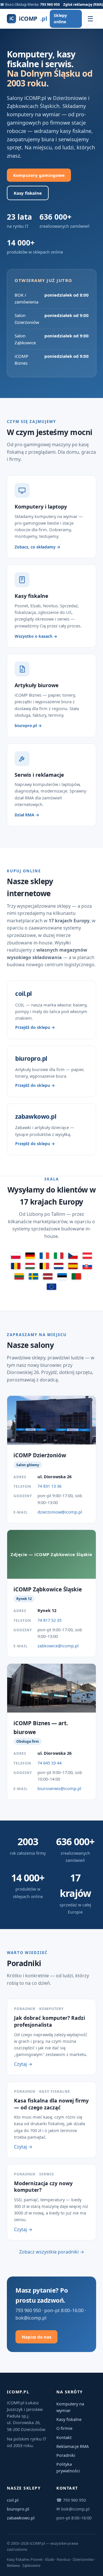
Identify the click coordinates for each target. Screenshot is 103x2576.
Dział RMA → (27, 815)
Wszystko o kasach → (36, 636)
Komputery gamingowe (39, 175)
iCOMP (28, 19)
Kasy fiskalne (28, 193)
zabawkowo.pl (21, 2518)
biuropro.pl (18, 2509)
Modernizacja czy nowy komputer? (43, 2187)
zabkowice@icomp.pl (58, 1646)
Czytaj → (23, 2064)
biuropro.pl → (28, 725)
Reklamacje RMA (73, 2446)
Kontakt (64, 2437)
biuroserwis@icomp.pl (59, 1788)
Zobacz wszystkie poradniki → (52, 2252)
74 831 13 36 (49, 1486)
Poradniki (66, 2455)
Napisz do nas (36, 2337)
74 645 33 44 (49, 1763)
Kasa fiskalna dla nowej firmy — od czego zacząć (51, 2104)
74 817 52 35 (49, 1620)
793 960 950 (50, 4)
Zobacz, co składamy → (37, 547)
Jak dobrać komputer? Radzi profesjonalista (49, 2021)
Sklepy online (60, 19)
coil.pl (13, 2500)
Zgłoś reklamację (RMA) (83, 4)
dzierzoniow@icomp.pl (60, 1512)
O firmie (64, 2428)
